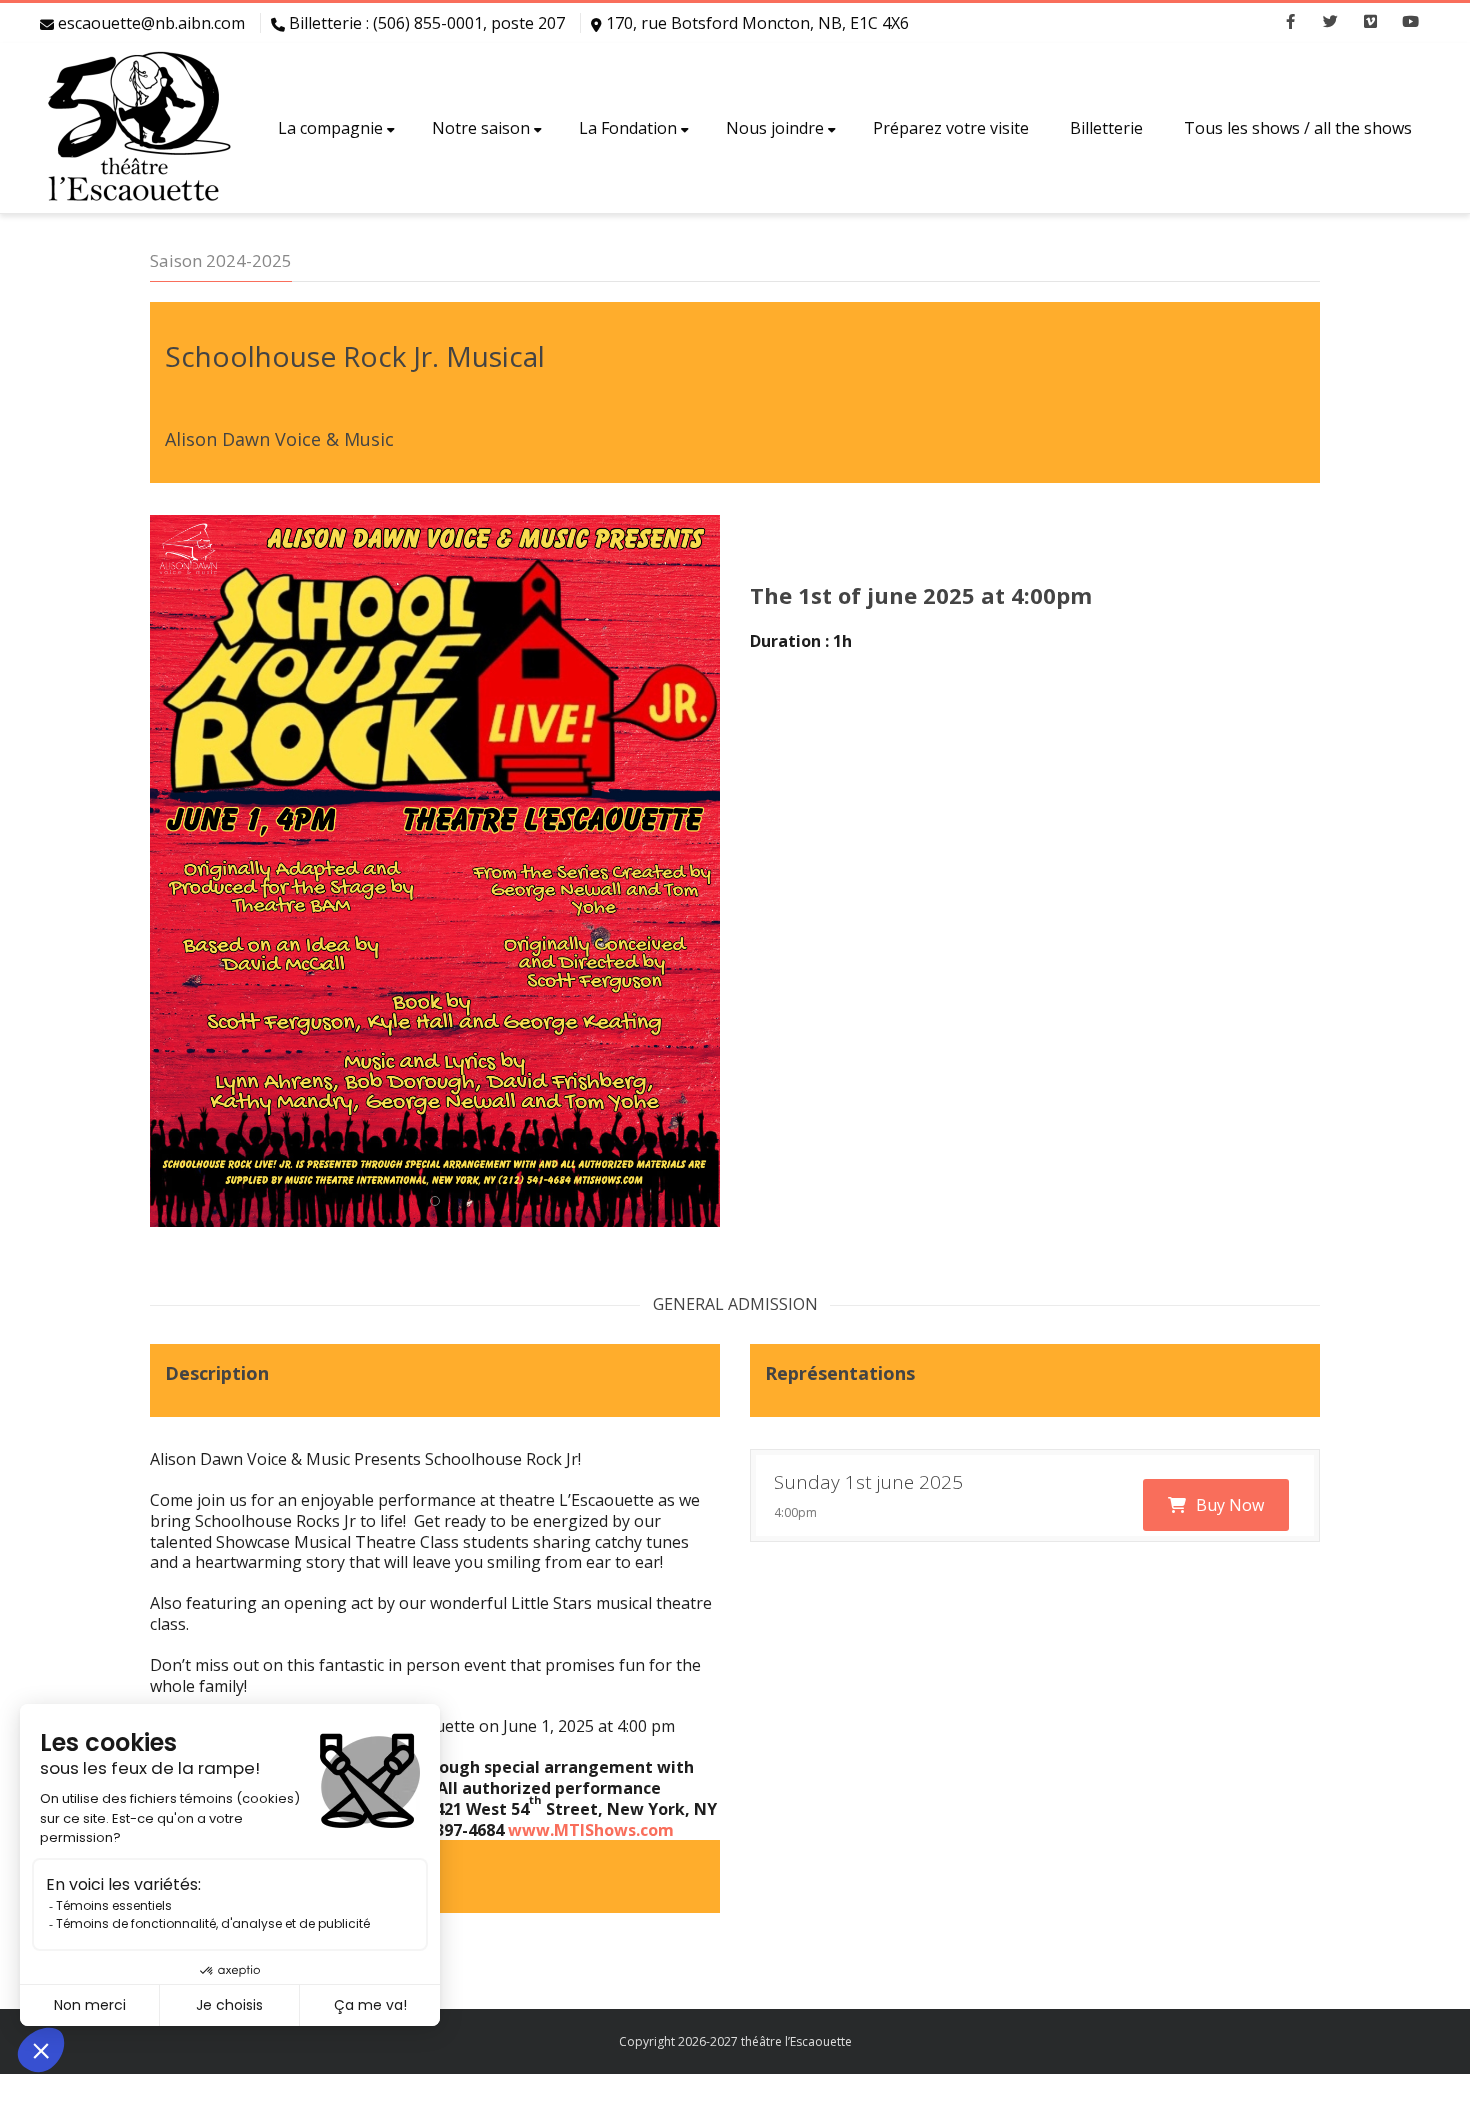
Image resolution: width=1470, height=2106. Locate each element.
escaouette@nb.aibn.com (151, 23)
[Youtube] (1410, 23)
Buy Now (1230, 1505)
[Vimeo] (1370, 23)
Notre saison (481, 128)
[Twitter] (1330, 23)
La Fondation (628, 128)
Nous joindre (775, 128)
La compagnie (330, 128)
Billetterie (1106, 128)
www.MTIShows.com (591, 1830)
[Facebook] (1290, 23)
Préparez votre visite (951, 128)
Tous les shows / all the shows (1298, 128)
